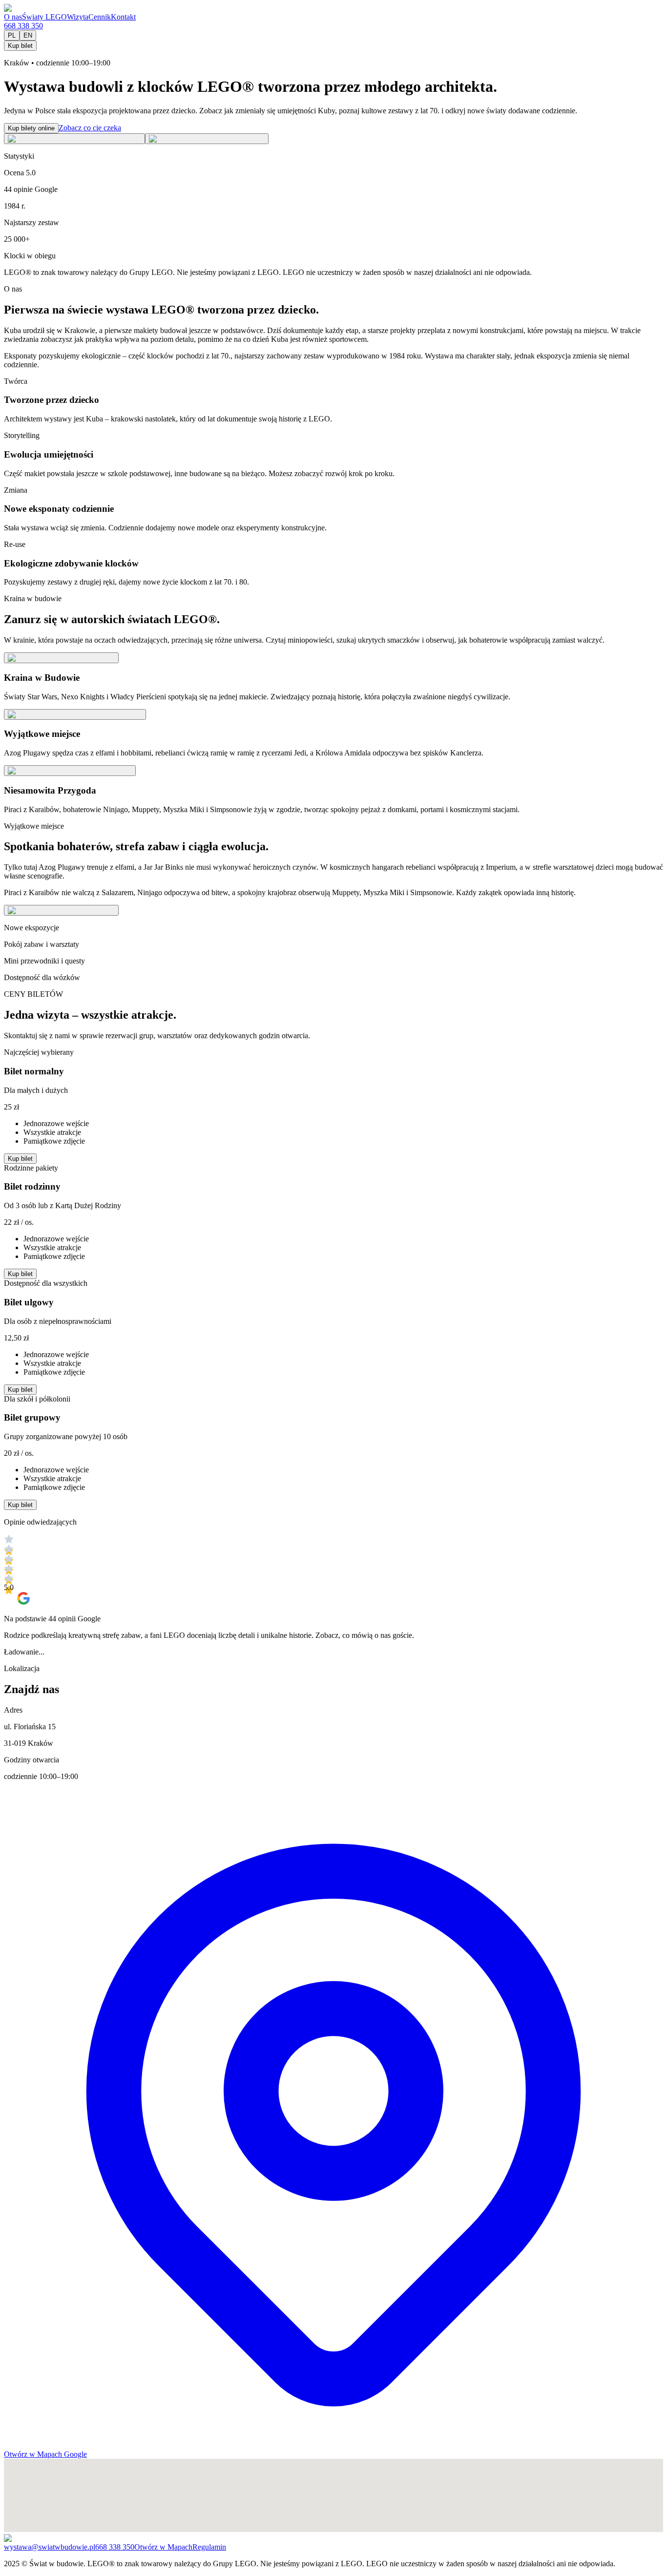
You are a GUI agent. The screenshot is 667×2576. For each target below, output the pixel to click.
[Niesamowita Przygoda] (70, 771)
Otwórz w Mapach (163, 2547)
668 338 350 (23, 26)
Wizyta (78, 17)
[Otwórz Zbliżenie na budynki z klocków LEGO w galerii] (207, 139)
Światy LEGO (44, 17)
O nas (13, 17)
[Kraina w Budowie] (61, 658)
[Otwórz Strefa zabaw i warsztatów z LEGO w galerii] (61, 910)
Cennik (100, 17)
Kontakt (123, 17)
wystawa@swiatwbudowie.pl (50, 2547)
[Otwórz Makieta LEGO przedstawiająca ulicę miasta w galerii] (74, 139)
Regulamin (209, 2547)
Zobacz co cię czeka (90, 128)
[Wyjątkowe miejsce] (75, 714)
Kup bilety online (31, 128)
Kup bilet (20, 46)
